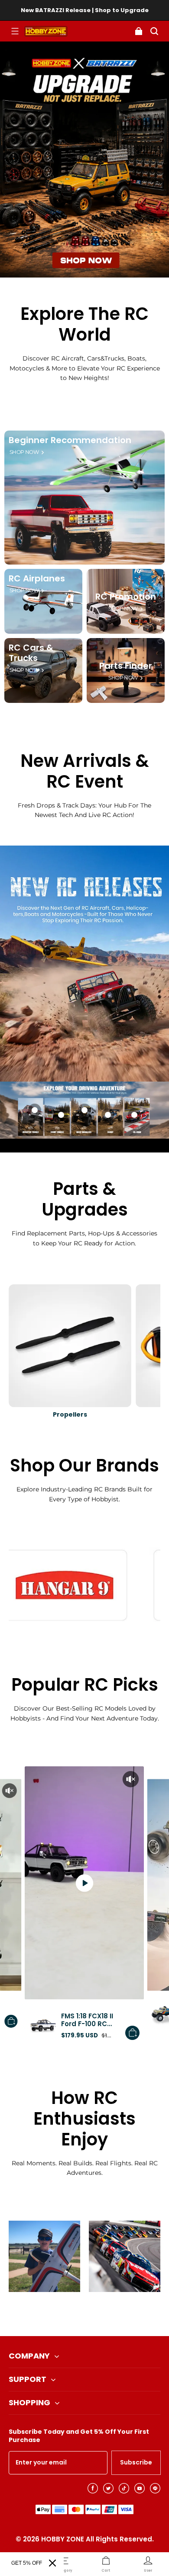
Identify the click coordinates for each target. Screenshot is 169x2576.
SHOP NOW (24, 452)
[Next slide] (99, 2314)
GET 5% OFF (27, 2563)
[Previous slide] (70, 2314)
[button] (15, 31)
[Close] (52, 2563)
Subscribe (136, 2462)
